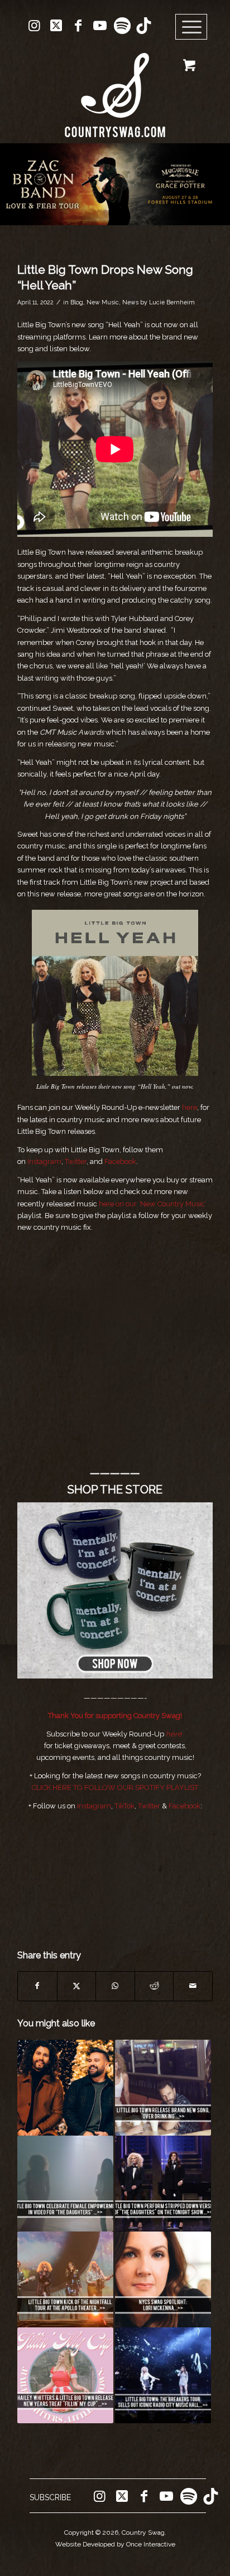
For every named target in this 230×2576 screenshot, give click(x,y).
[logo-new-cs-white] (115, 87)
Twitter (76, 1161)
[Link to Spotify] (122, 26)
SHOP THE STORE (115, 1490)
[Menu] (191, 27)
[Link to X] (56, 26)
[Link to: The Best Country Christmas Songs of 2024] (65, 2088)
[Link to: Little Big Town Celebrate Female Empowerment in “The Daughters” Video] (65, 2184)
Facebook (120, 1161)
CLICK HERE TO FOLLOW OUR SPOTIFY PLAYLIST (115, 1787)
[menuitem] (195, 27)
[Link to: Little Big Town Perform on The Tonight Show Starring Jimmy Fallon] (163, 2184)
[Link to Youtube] (100, 26)
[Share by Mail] (193, 1986)
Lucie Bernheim (172, 302)
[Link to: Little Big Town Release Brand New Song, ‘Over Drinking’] (163, 2088)
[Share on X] (77, 1986)
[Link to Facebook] (78, 26)
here (190, 1107)
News (130, 302)
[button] (115, 184)
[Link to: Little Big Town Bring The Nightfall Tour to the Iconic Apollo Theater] (65, 2279)
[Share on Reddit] (154, 1986)
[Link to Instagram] (35, 26)
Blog (77, 302)
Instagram (44, 1161)
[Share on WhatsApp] (115, 1986)
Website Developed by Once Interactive (115, 2544)
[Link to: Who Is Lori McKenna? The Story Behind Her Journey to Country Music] (163, 2279)
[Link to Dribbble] (143, 26)
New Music (103, 302)
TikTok (124, 1806)
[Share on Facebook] (37, 1986)
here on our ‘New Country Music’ (152, 1204)
